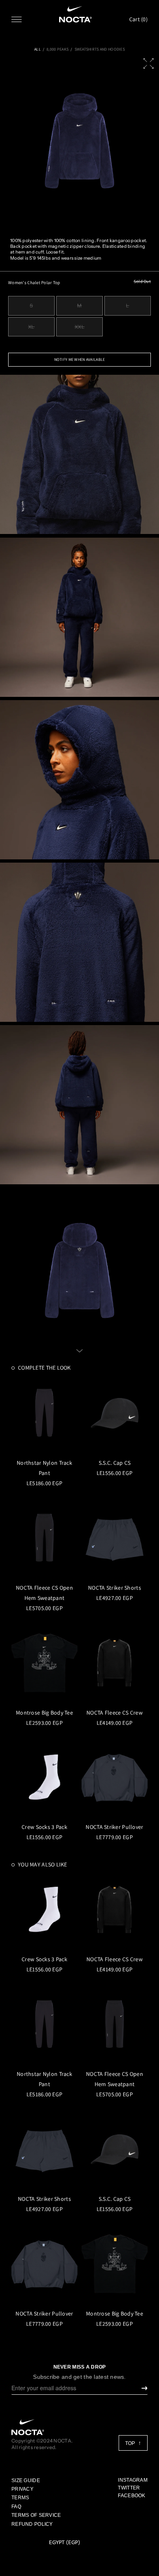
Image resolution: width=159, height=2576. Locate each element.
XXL (80, 327)
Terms (20, 2498)
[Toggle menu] (17, 19)
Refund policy (32, 2524)
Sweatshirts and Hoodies (100, 49)
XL (31, 327)
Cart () (138, 19)
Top (131, 2443)
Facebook (131, 2496)
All (38, 49)
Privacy (22, 2489)
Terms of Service (36, 2515)
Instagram (133, 2480)
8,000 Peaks (57, 49)
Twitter (129, 2488)
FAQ (16, 2507)
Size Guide (26, 2480)
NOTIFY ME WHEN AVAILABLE (80, 359)
